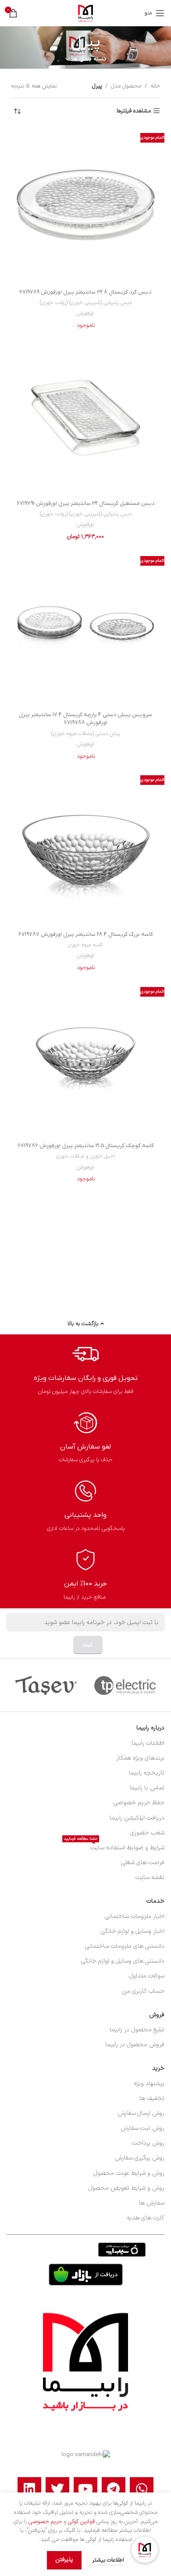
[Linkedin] (29, 2489)
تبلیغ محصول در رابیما (137, 2030)
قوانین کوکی (81, 2522)
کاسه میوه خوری (85, 945)
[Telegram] (114, 2489)
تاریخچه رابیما (147, 1773)
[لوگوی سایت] (85, 13)
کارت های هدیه (146, 2218)
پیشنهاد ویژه (149, 2084)
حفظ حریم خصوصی (139, 1803)
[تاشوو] (46, 1685)
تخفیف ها (152, 2098)
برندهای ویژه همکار (140, 1758)
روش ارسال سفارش (141, 2113)
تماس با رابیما (147, 1788)
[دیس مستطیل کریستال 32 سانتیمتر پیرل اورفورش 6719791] (85, 417)
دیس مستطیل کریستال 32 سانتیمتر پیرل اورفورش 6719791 (86, 503)
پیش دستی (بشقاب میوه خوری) (86, 734)
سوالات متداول (147, 1976)
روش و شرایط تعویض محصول (126, 2188)
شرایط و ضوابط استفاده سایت (114, 1846)
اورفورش (85, 313)
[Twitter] (57, 2489)
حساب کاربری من (143, 1991)
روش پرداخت (148, 2143)
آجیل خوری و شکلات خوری (85, 1156)
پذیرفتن (64, 2560)
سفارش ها (152, 2203)
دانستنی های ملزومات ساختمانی (125, 1946)
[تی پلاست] (125, 1685)
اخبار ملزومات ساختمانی (135, 1916)
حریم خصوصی (45, 2522)
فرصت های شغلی (143, 1863)
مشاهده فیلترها (134, 111)
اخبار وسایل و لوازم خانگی (133, 1931)
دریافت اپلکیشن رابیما (137, 1818)
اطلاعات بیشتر (107, 2560)
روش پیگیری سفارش (140, 2158)
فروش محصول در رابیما (135, 2045)
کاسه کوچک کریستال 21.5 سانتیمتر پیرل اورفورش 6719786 (86, 1146)
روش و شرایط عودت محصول (129, 2173)
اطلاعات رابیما (148, 1743)
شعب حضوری (147, 1833)
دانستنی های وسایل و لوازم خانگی (123, 1961)
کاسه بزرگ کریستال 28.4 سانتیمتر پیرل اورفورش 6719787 (86, 934)
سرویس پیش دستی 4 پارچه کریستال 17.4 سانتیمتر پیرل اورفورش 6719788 (85, 719)
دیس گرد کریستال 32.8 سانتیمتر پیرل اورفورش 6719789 (85, 292)
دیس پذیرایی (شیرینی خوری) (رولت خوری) (86, 303)
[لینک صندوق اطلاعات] (86, 1369)
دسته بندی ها (89, 59)
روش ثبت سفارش (142, 2128)
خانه (155, 86)
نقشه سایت (150, 1878)
